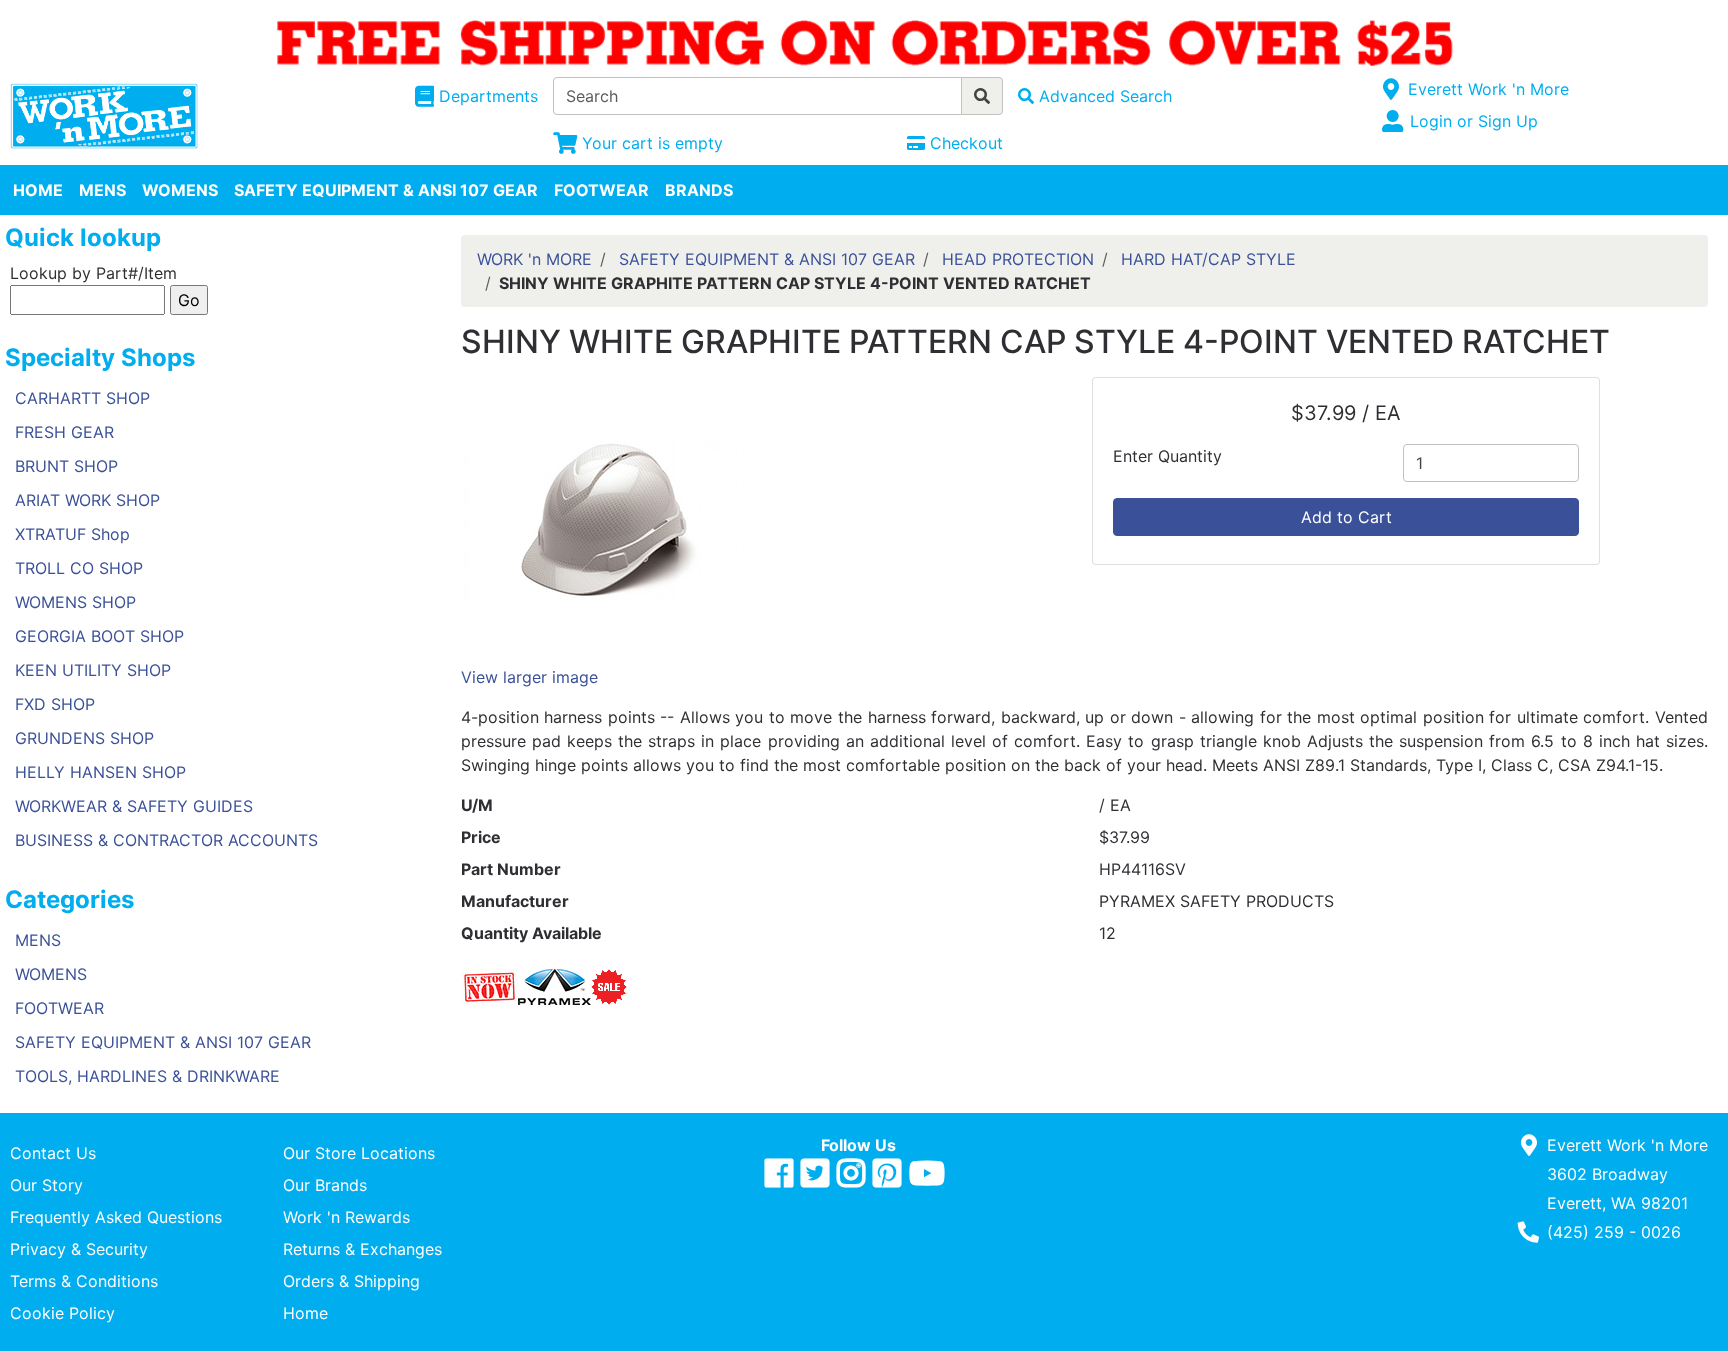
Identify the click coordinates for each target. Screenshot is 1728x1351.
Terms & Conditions (84, 1281)
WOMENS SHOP (75, 602)
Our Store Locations (359, 1153)
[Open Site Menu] (1391, 89)
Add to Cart (1346, 517)
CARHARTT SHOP (82, 398)
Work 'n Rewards (346, 1217)
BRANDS (699, 190)
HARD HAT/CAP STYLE (1208, 259)
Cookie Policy (62, 1313)
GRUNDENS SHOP (84, 738)
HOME (38, 190)
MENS (102, 190)
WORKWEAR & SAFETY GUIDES (134, 806)
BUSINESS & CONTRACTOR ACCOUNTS (166, 840)
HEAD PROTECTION (1018, 259)
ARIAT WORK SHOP (87, 500)
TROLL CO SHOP (79, 568)
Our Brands (325, 1185)
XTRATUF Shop (72, 534)
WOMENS (180, 190)
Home (305, 1313)
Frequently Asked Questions (116, 1217)
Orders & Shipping (351, 1281)
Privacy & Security (79, 1249)
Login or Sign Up (1474, 121)
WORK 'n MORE (534, 259)
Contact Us (53, 1153)
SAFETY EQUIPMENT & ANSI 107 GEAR (386, 190)
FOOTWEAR (601, 190)
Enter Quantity (1167, 456)
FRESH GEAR (64, 432)
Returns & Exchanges (362, 1249)
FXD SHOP (55, 704)
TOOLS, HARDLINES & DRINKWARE (147, 1076)
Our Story (46, 1185)
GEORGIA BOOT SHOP (99, 636)
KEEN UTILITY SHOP (93, 670)
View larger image (529, 677)
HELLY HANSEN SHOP (100, 772)
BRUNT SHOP (66, 466)
